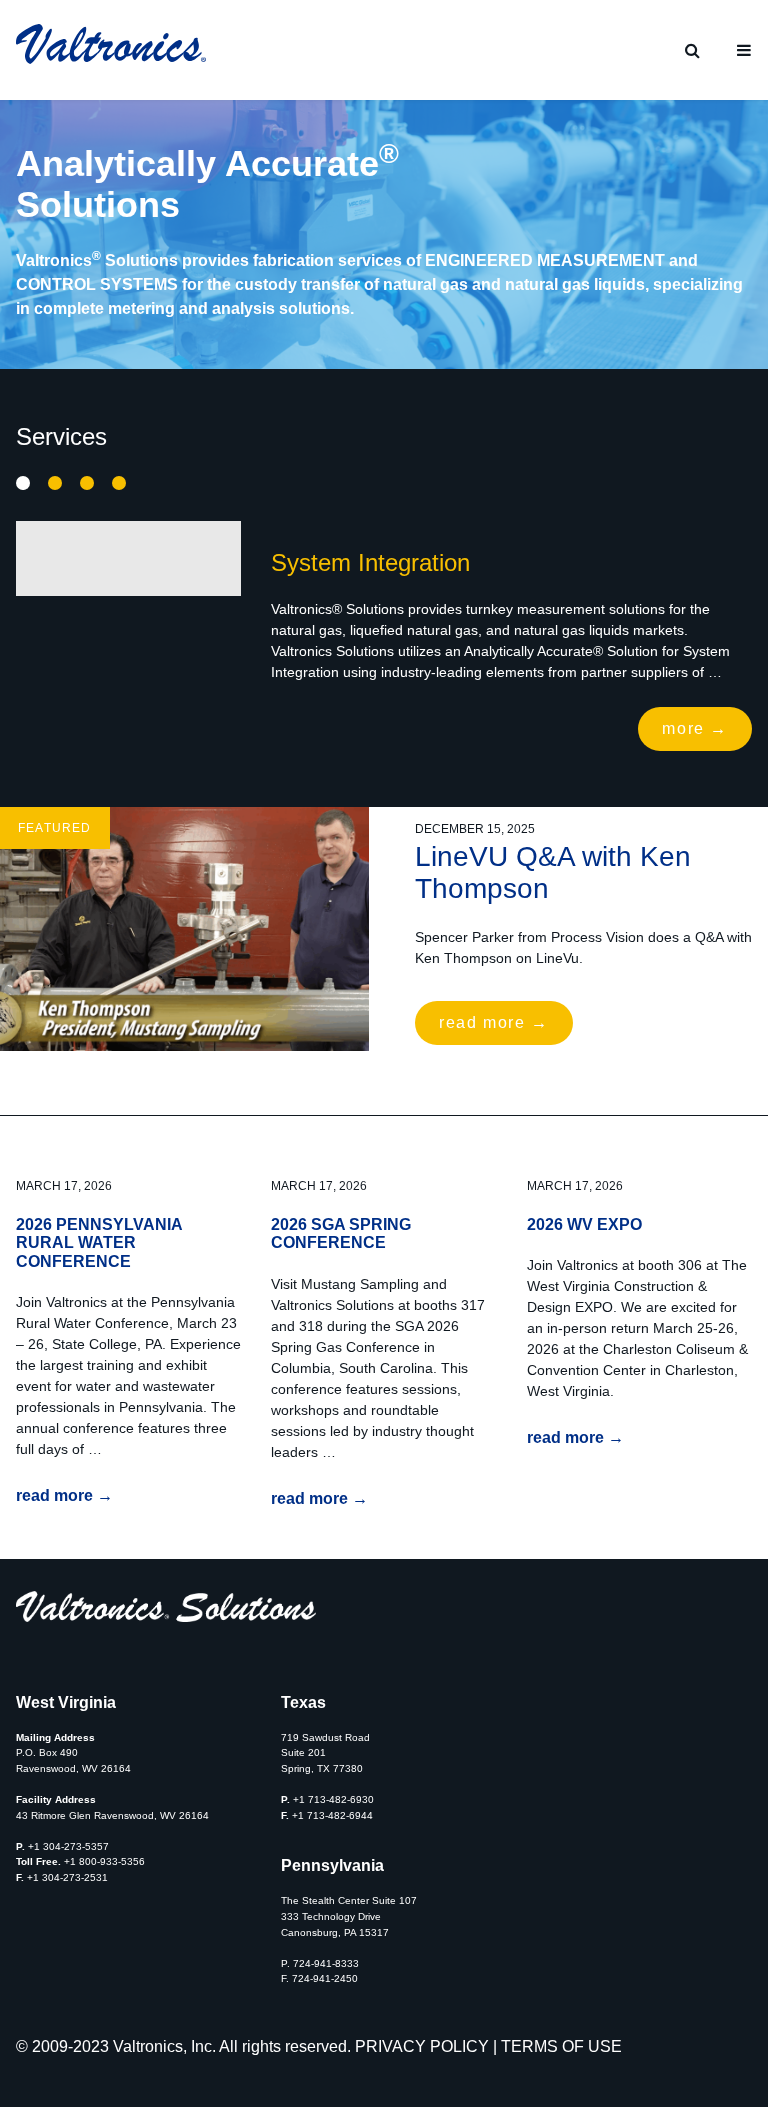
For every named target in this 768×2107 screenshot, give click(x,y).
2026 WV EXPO (584, 1224)
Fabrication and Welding (55, 484)
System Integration (23, 484)
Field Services (119, 484)
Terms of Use (561, 2046)
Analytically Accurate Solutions (87, 483)
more (695, 728)
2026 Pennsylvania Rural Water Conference (99, 1243)
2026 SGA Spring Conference (341, 1233)
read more (494, 1022)
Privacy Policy (422, 2046)
